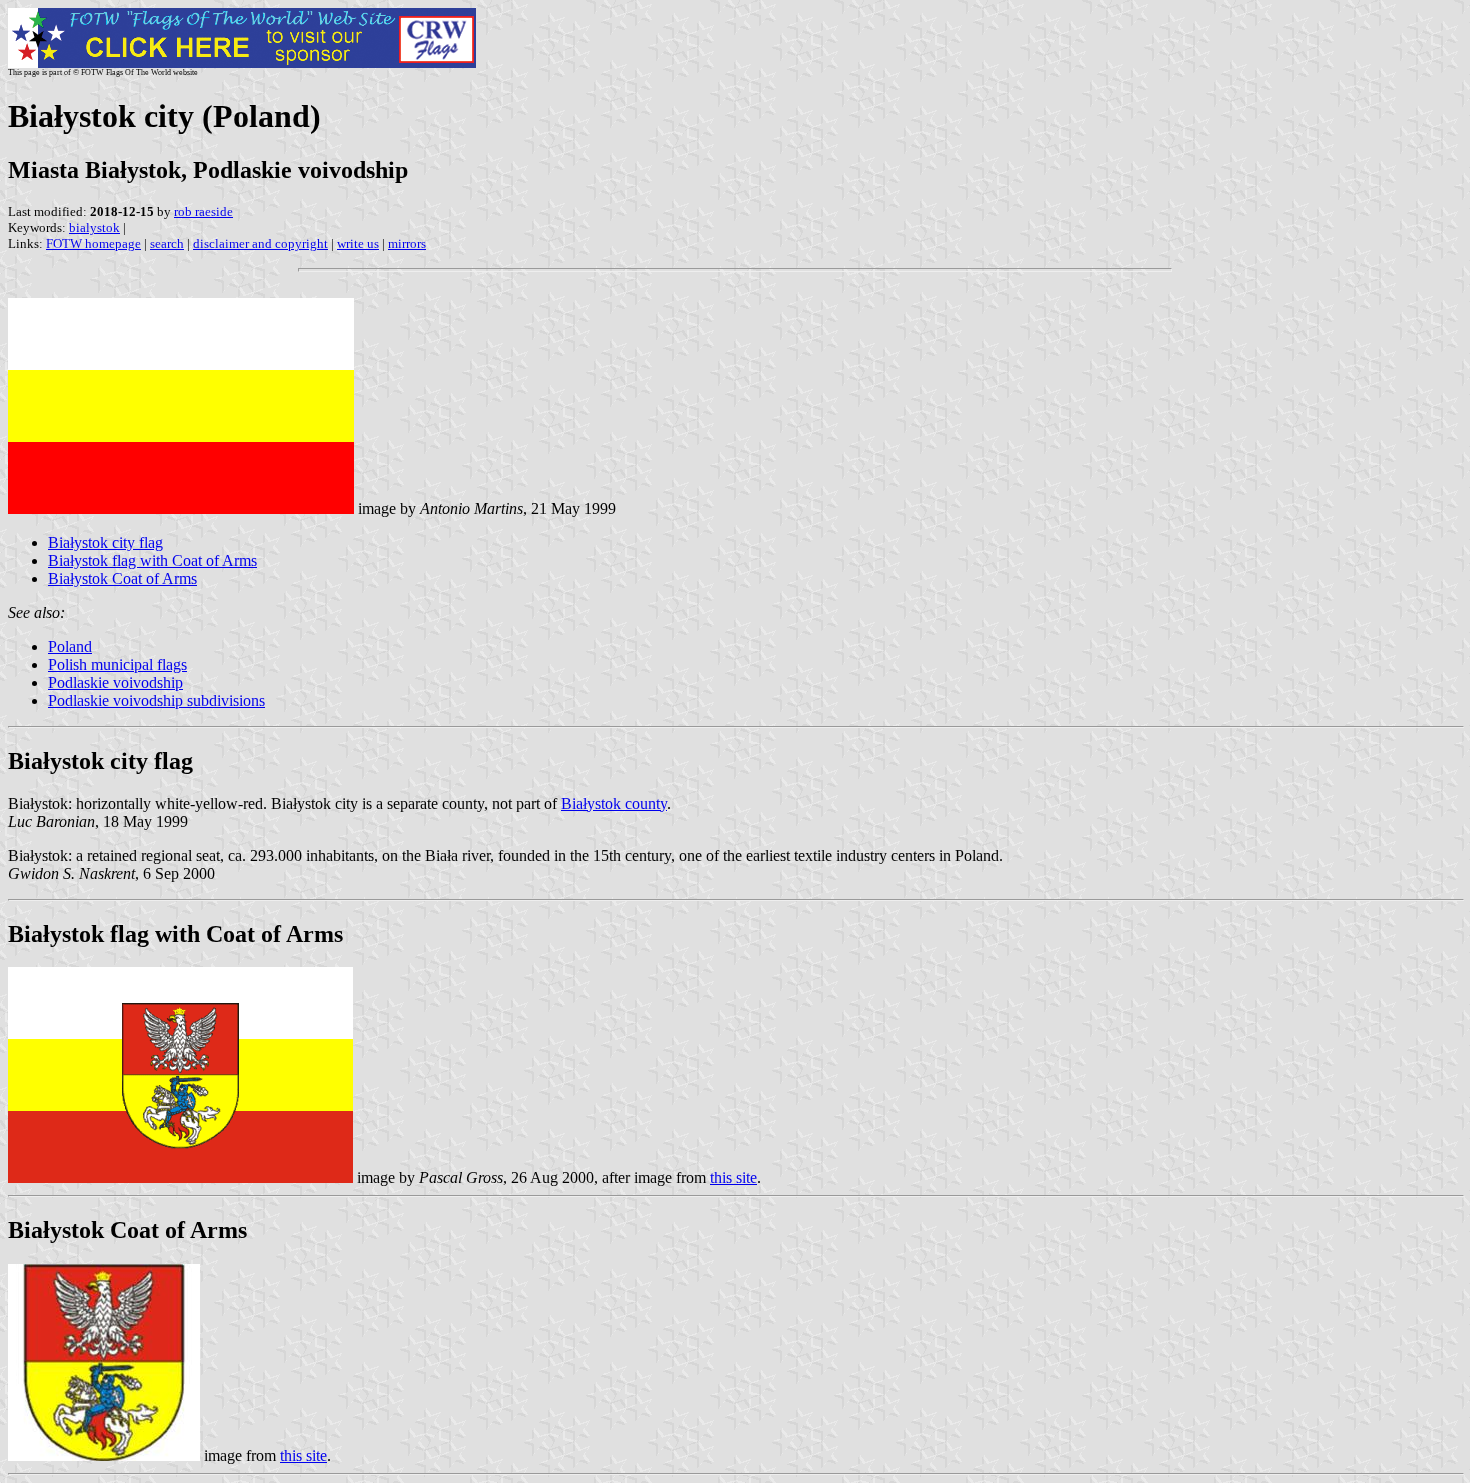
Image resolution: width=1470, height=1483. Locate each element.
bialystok (94, 227)
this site (733, 1177)
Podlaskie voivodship (115, 682)
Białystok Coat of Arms (122, 578)
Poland (70, 646)
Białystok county (614, 803)
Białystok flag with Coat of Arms (152, 560)
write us (358, 243)
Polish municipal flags (117, 664)
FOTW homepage (93, 243)
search (167, 243)
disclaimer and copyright (260, 243)
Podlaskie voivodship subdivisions (156, 700)
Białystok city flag (105, 542)
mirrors (407, 243)
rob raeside (203, 211)
